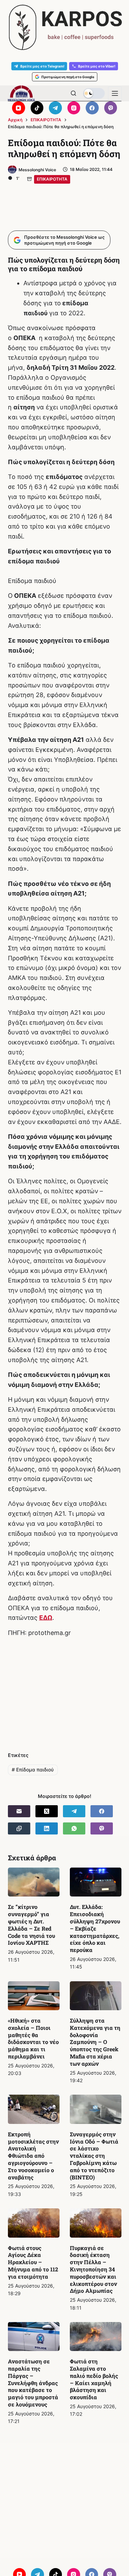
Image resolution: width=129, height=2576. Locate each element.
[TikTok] (37, 108)
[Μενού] (115, 93)
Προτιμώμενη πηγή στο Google (68, 77)
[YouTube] (19, 108)
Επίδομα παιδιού (33, 1770)
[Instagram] (74, 108)
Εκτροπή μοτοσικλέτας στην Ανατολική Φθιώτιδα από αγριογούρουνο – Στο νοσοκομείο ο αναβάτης (33, 2156)
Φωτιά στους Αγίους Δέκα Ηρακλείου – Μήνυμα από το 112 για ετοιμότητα (33, 2262)
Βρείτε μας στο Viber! (97, 66)
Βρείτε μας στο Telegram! (42, 66)
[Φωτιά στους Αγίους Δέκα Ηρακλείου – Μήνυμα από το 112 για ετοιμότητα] (34, 2223)
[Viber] (111, 108)
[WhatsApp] (74, 1828)
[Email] (19, 1811)
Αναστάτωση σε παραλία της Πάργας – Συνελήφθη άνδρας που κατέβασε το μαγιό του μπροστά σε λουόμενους (33, 2383)
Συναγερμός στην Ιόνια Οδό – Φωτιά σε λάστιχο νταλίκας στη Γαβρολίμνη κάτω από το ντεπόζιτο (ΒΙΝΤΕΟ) (94, 2156)
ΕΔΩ (46, 1618)
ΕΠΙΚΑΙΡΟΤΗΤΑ (52, 179)
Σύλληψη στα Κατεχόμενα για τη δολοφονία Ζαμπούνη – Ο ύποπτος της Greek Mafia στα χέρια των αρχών (95, 2042)
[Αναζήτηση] (73, 93)
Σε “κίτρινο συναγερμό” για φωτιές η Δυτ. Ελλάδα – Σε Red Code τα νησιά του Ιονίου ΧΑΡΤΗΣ (31, 1925)
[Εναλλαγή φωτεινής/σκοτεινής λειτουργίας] (94, 93)
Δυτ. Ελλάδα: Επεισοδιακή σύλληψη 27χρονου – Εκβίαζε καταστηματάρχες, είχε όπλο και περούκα (95, 1928)
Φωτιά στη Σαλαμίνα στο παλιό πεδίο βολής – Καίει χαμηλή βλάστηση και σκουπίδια (94, 2379)
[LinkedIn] (47, 1828)
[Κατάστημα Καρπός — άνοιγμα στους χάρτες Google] (64, 27)
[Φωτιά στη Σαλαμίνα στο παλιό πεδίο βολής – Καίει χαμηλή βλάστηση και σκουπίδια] (96, 2337)
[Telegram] (55, 108)
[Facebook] (92, 108)
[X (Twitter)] (47, 1811)
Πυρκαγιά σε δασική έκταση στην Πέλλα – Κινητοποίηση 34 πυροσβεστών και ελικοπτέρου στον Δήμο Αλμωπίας (93, 2269)
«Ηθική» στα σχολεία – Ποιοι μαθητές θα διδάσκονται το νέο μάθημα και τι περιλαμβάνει (33, 2038)
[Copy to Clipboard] (19, 1828)
